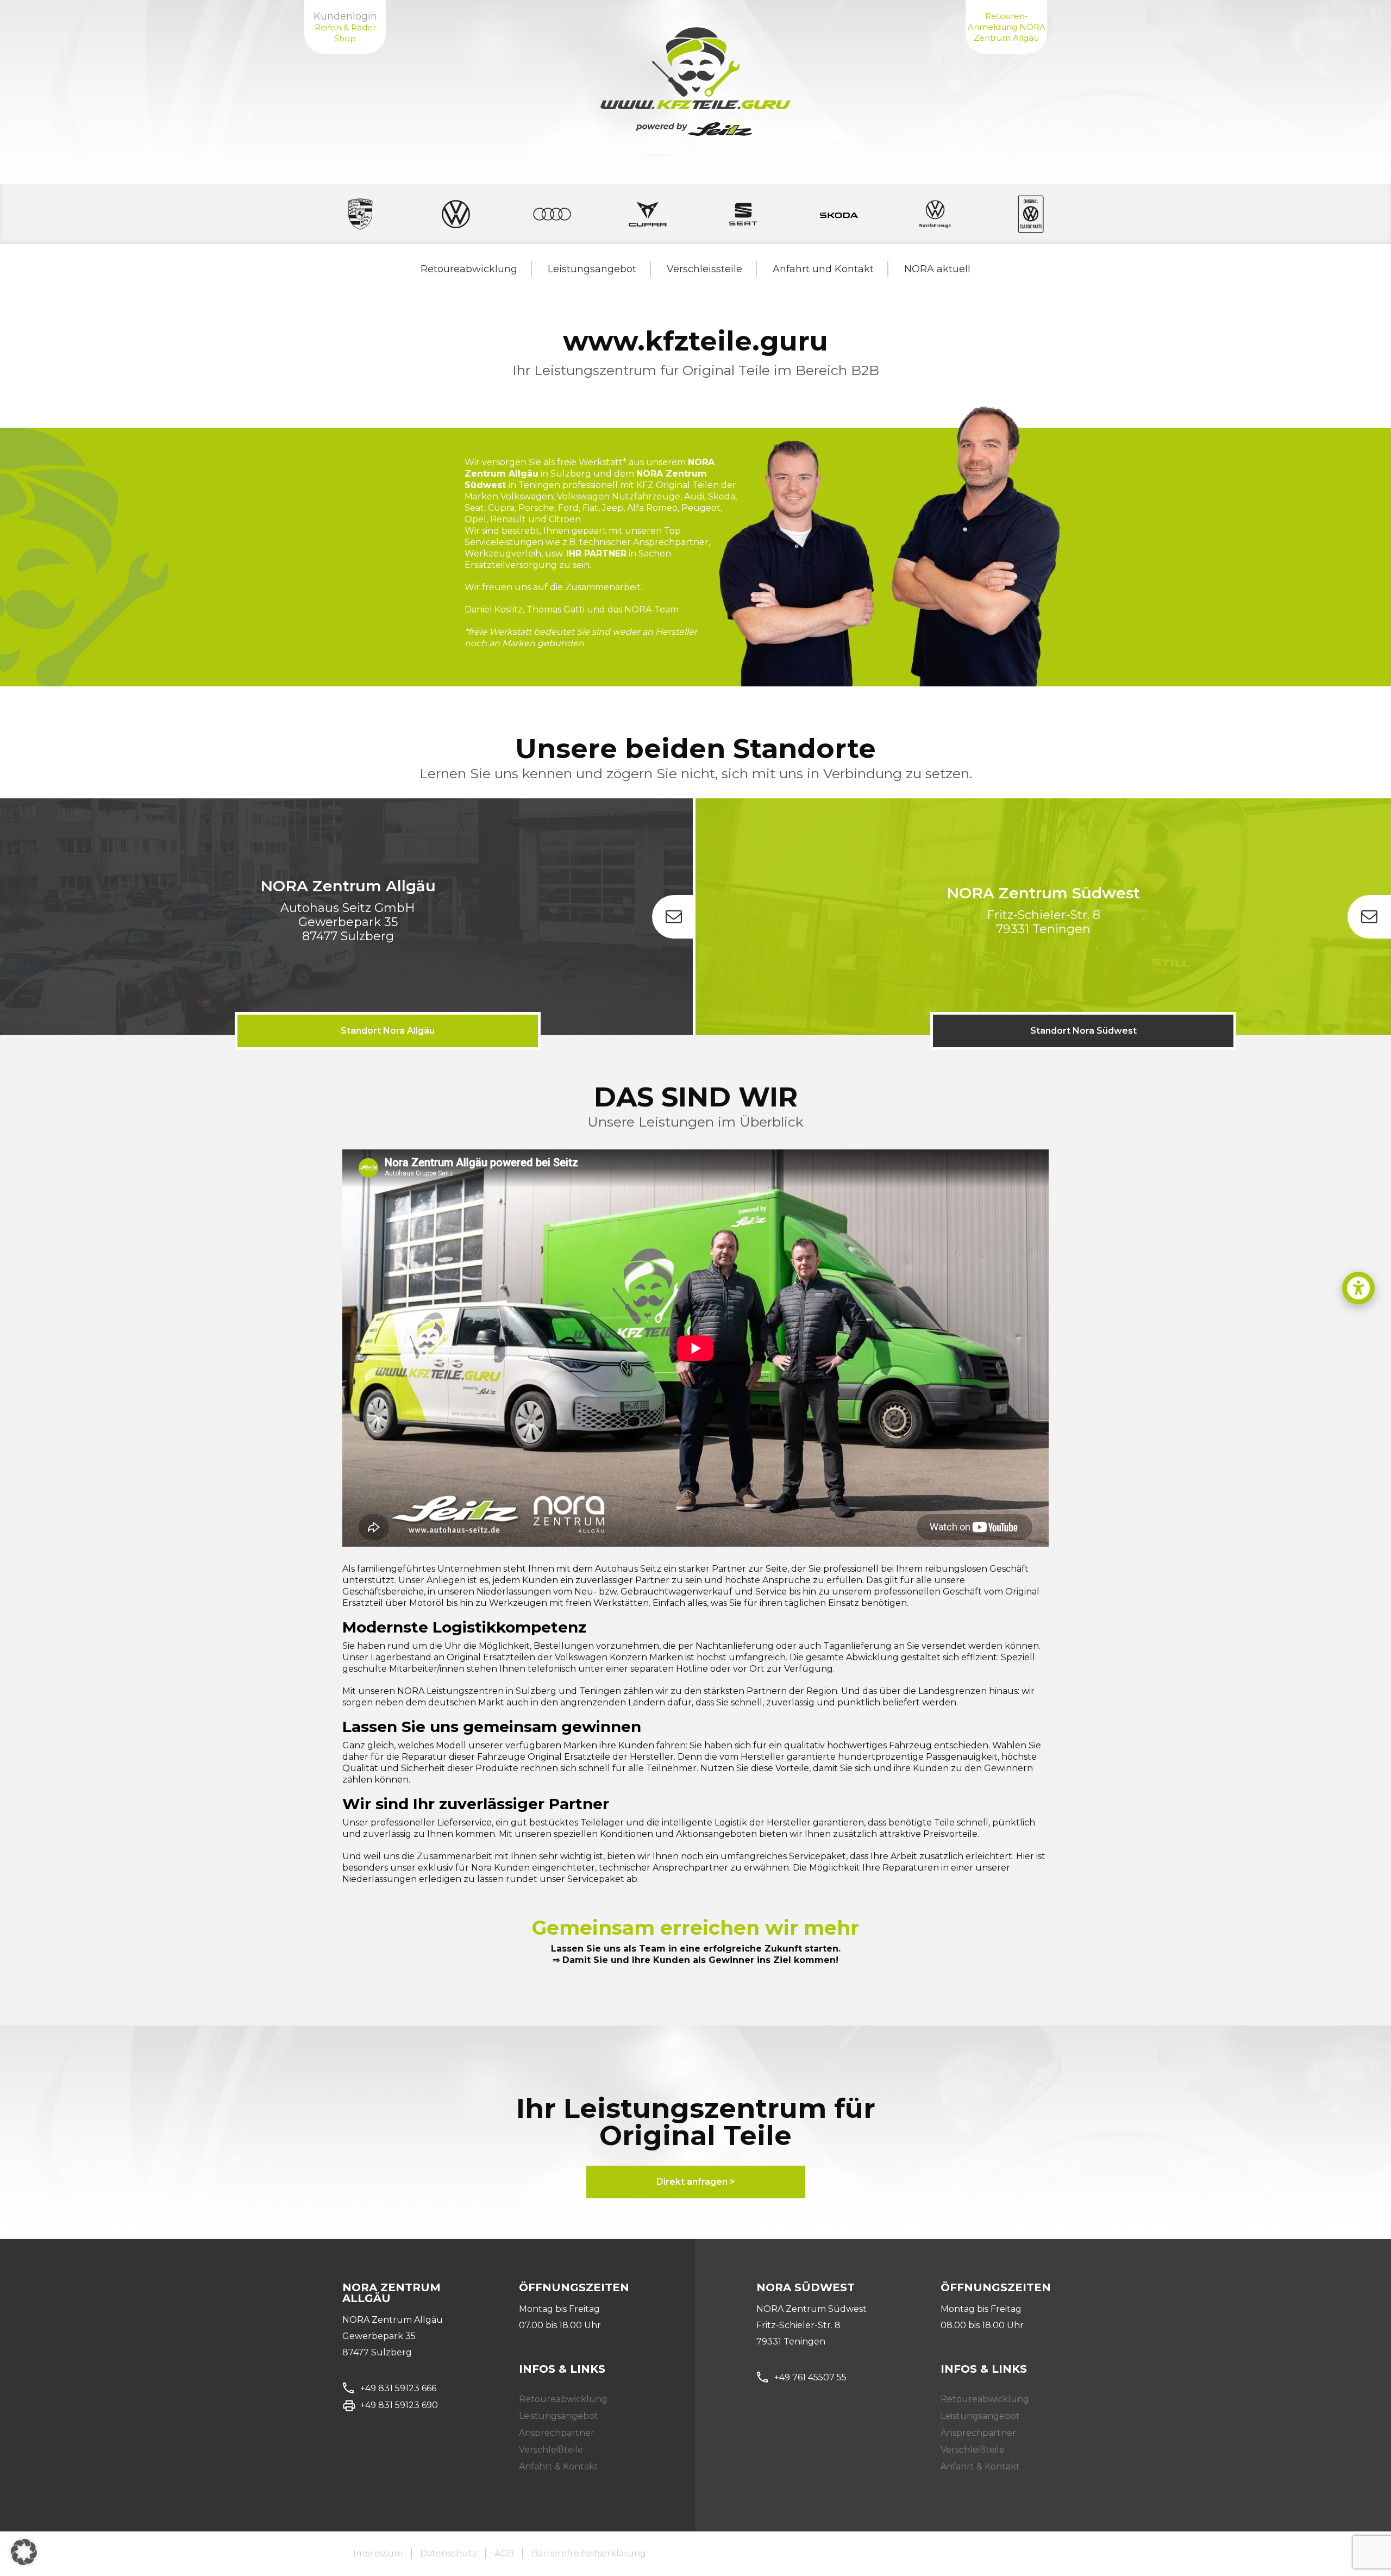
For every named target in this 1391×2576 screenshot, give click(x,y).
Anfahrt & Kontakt (559, 2466)
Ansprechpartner (557, 2433)
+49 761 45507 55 (810, 2377)
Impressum (378, 2553)
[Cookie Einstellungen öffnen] (24, 2562)
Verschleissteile (704, 269)
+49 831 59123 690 (399, 2405)
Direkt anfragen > (696, 2182)
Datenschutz (449, 2553)
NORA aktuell (937, 269)
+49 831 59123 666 (398, 2388)
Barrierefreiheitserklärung (589, 2553)
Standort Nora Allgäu (388, 1031)
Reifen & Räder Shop (345, 33)
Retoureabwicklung (469, 269)
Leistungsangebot (592, 269)
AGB (504, 2553)
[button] (1358, 1288)
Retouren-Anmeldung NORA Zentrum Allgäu (1007, 27)
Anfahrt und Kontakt (823, 269)
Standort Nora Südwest (1083, 1031)
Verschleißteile (551, 2450)
